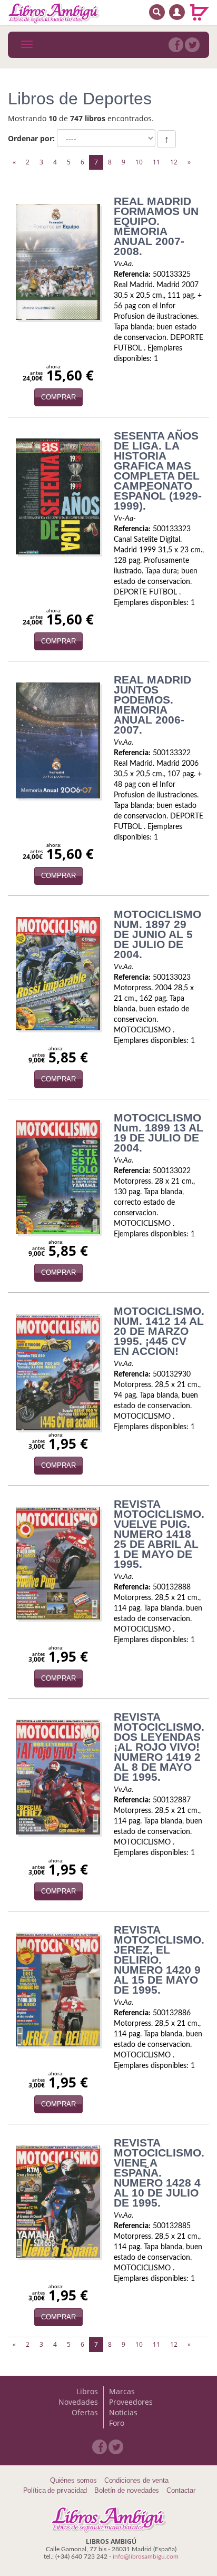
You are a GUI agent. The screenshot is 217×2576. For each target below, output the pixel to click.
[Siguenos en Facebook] (176, 45)
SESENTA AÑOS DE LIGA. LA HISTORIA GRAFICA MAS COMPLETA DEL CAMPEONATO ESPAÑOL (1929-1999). (158, 471)
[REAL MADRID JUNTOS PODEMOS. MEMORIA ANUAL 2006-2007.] (58, 740)
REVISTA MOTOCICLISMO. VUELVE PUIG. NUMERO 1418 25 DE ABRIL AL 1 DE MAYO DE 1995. (159, 1534)
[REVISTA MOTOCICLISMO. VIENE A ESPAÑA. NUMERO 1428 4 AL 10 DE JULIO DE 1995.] (58, 2202)
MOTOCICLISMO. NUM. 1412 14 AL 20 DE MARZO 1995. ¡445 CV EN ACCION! (159, 1331)
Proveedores (131, 2402)
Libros (87, 2391)
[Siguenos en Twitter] (192, 45)
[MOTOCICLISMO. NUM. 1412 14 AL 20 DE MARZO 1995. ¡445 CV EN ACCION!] (58, 1372)
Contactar (181, 2490)
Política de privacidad (55, 2490)
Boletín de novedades (127, 2490)
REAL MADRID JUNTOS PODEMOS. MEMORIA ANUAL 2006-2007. (152, 705)
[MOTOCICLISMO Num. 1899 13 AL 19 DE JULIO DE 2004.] (58, 1177)
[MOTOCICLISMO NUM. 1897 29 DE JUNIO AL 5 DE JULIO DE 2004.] (58, 974)
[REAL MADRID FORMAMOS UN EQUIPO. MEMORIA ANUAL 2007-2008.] (58, 262)
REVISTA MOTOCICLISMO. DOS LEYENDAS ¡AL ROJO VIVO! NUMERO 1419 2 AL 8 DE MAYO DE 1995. (159, 1747)
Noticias (123, 2412)
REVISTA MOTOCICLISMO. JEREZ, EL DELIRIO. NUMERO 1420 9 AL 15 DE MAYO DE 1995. (159, 1960)
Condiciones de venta (136, 2480)
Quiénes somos (73, 2480)
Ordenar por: (31, 138)
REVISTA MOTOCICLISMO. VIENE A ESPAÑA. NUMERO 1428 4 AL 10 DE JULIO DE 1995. (159, 2173)
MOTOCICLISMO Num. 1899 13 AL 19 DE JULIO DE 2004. (159, 1133)
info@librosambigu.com (146, 2557)
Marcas (122, 2391)
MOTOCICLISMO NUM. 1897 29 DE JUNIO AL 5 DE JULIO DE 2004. (157, 934)
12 (174, 162)
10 (139, 162)
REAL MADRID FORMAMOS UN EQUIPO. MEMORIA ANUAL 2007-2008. (156, 226)
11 (156, 162)
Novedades (78, 2402)
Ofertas (85, 2412)
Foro (117, 2423)
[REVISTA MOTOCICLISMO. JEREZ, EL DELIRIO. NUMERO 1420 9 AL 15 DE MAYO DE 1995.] (58, 1989)
